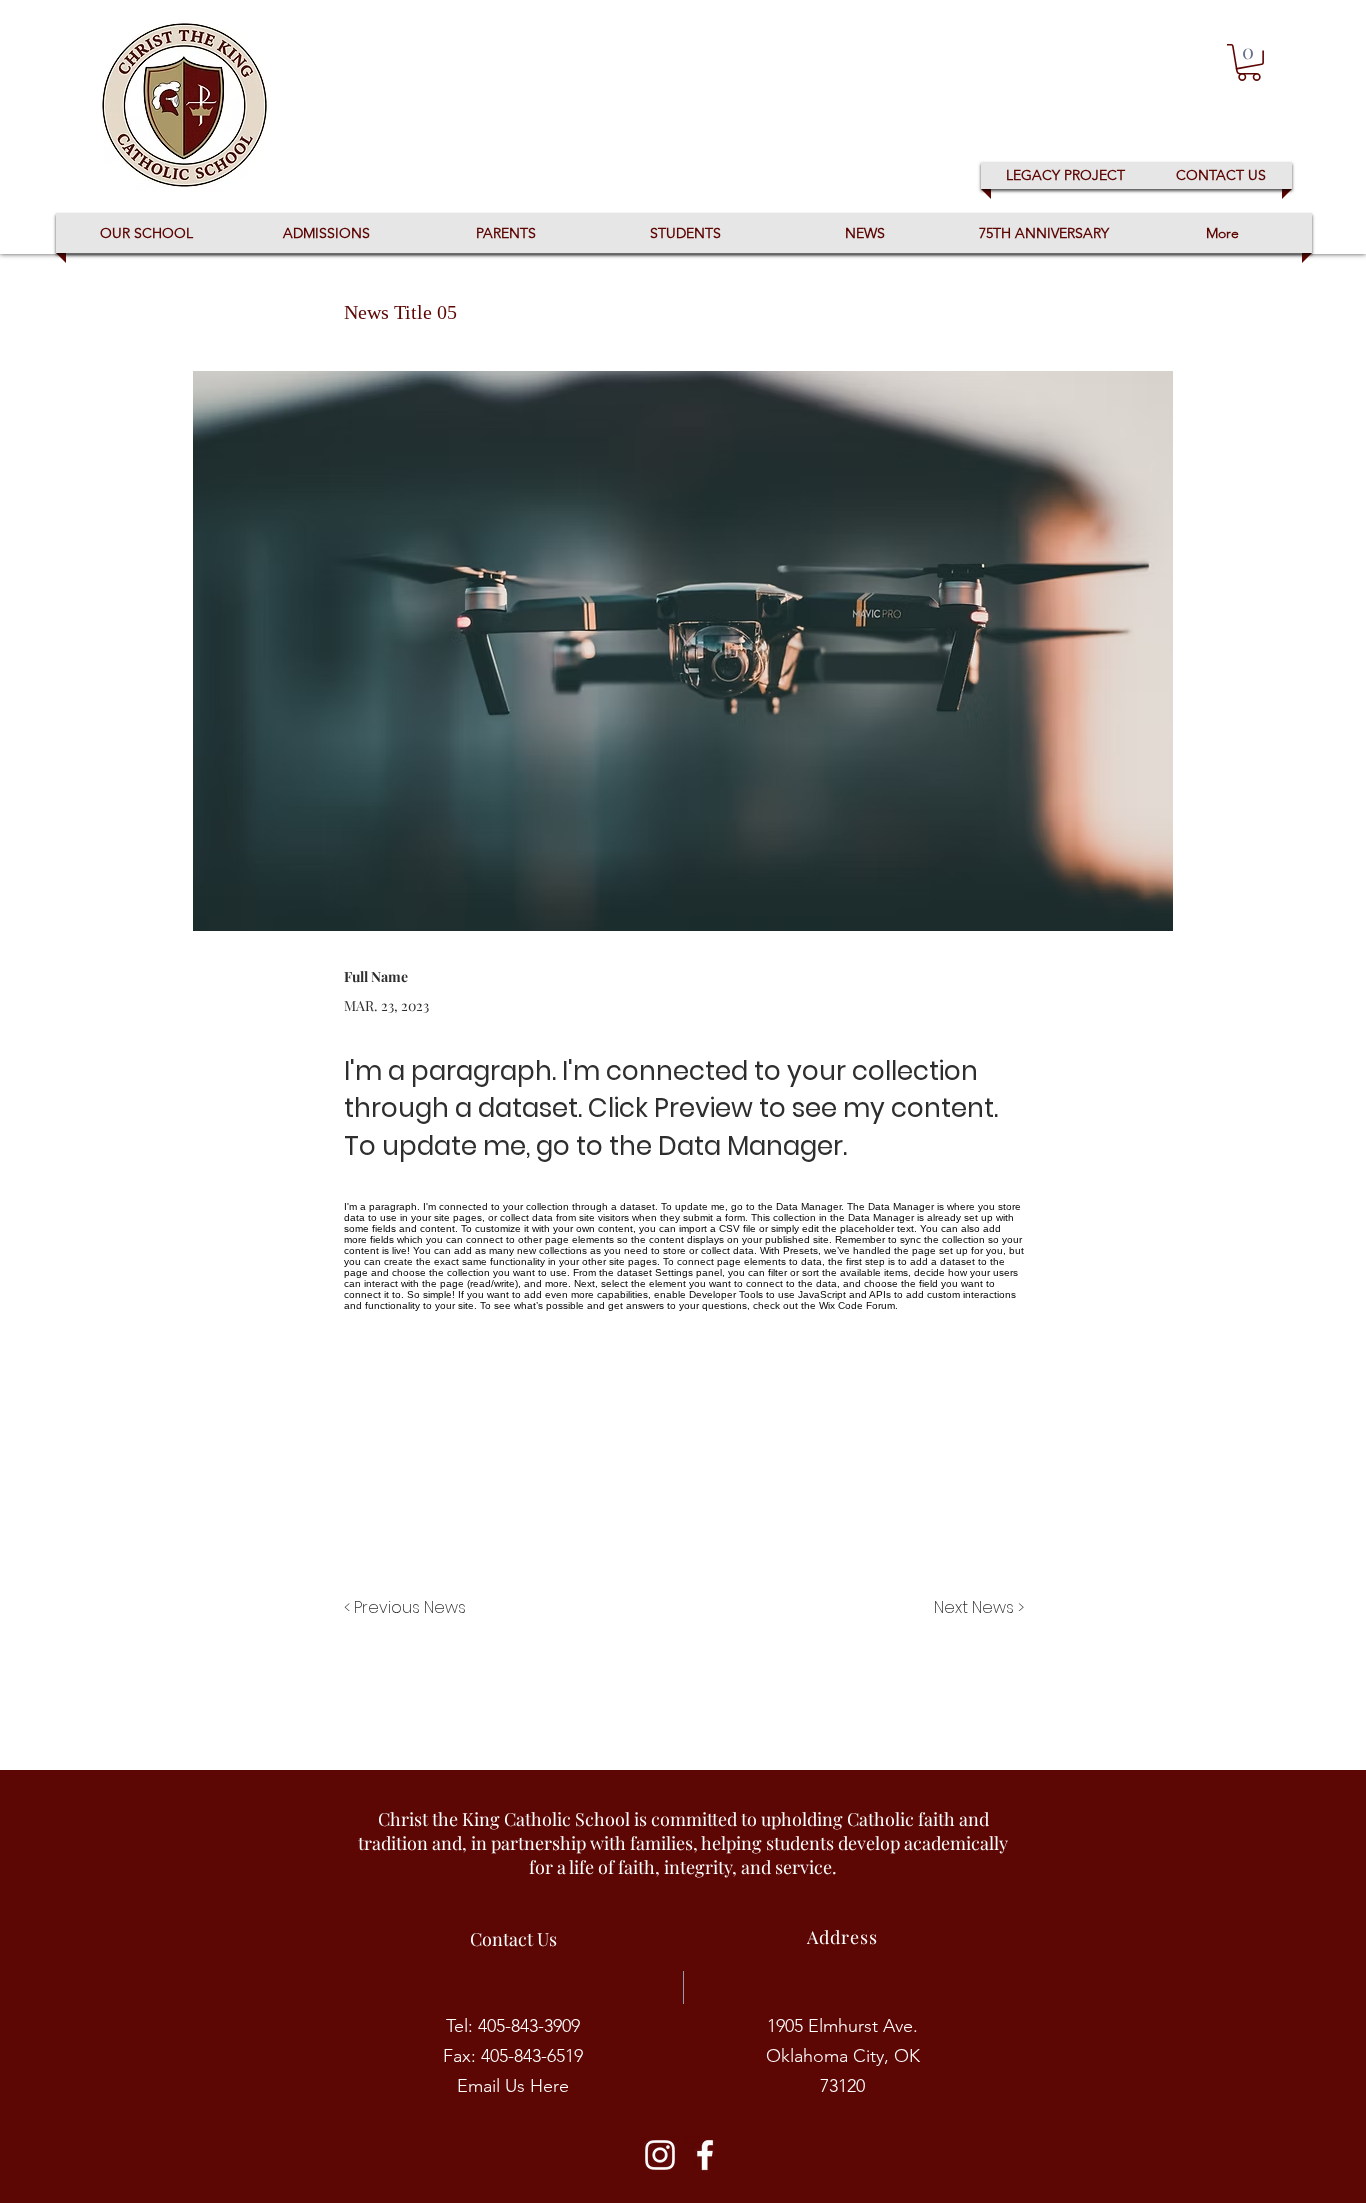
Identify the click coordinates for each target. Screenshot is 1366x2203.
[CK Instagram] (660, 2155)
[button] (1249, 62)
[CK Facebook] (705, 2155)
